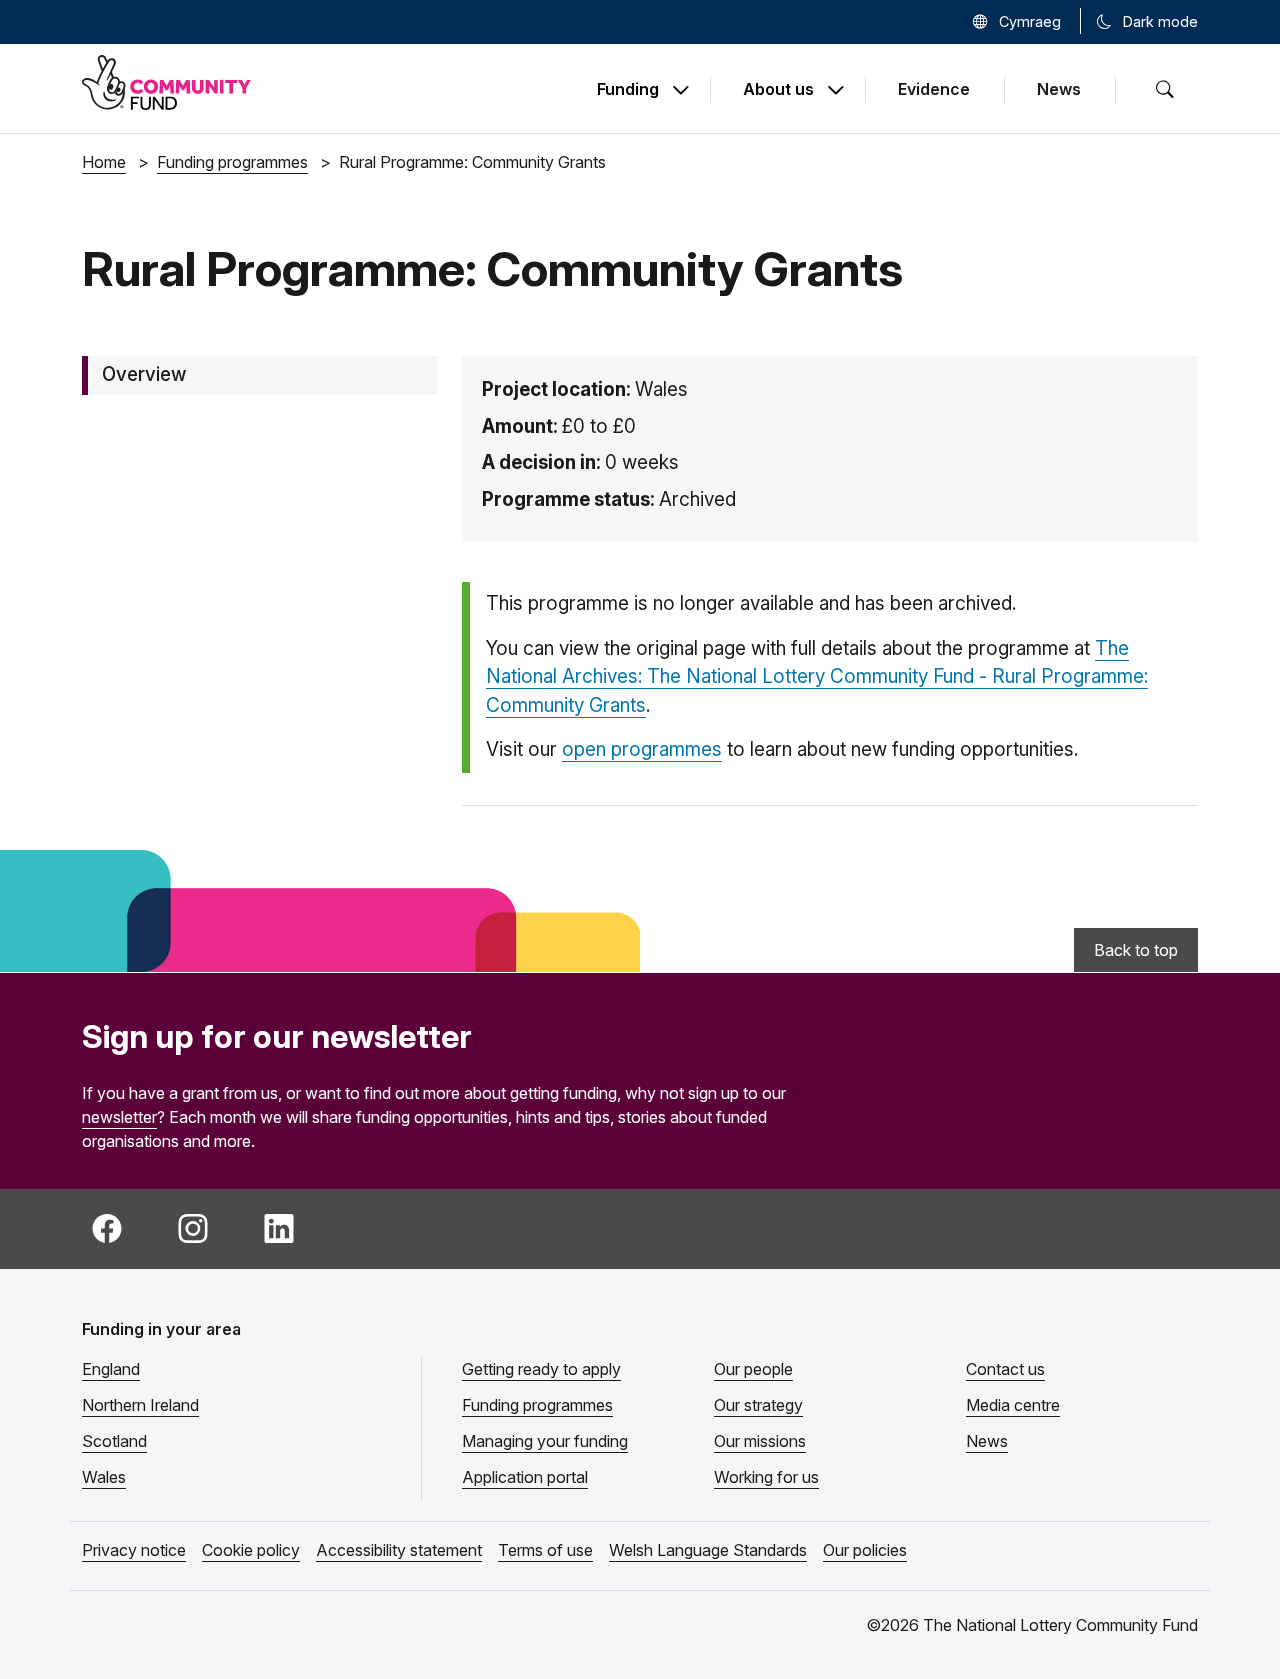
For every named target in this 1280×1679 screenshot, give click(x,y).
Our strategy (758, 1405)
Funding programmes (537, 1405)
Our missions (760, 1441)
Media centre (1013, 1405)
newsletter (119, 1117)
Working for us (766, 1477)
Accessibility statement (399, 1550)
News (1059, 89)
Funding (628, 90)
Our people (753, 1369)
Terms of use (545, 1550)
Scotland (114, 1441)
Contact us (1005, 1369)
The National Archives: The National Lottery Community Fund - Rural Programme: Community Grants (817, 677)
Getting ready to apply (541, 1369)
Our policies (865, 1550)
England (111, 1369)
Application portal (525, 1477)
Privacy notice (134, 1550)
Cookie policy (251, 1550)
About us (778, 90)
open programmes (642, 749)
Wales (104, 1477)
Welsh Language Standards (708, 1550)
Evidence (934, 89)
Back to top (1136, 950)
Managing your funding (545, 1441)
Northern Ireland (140, 1405)
